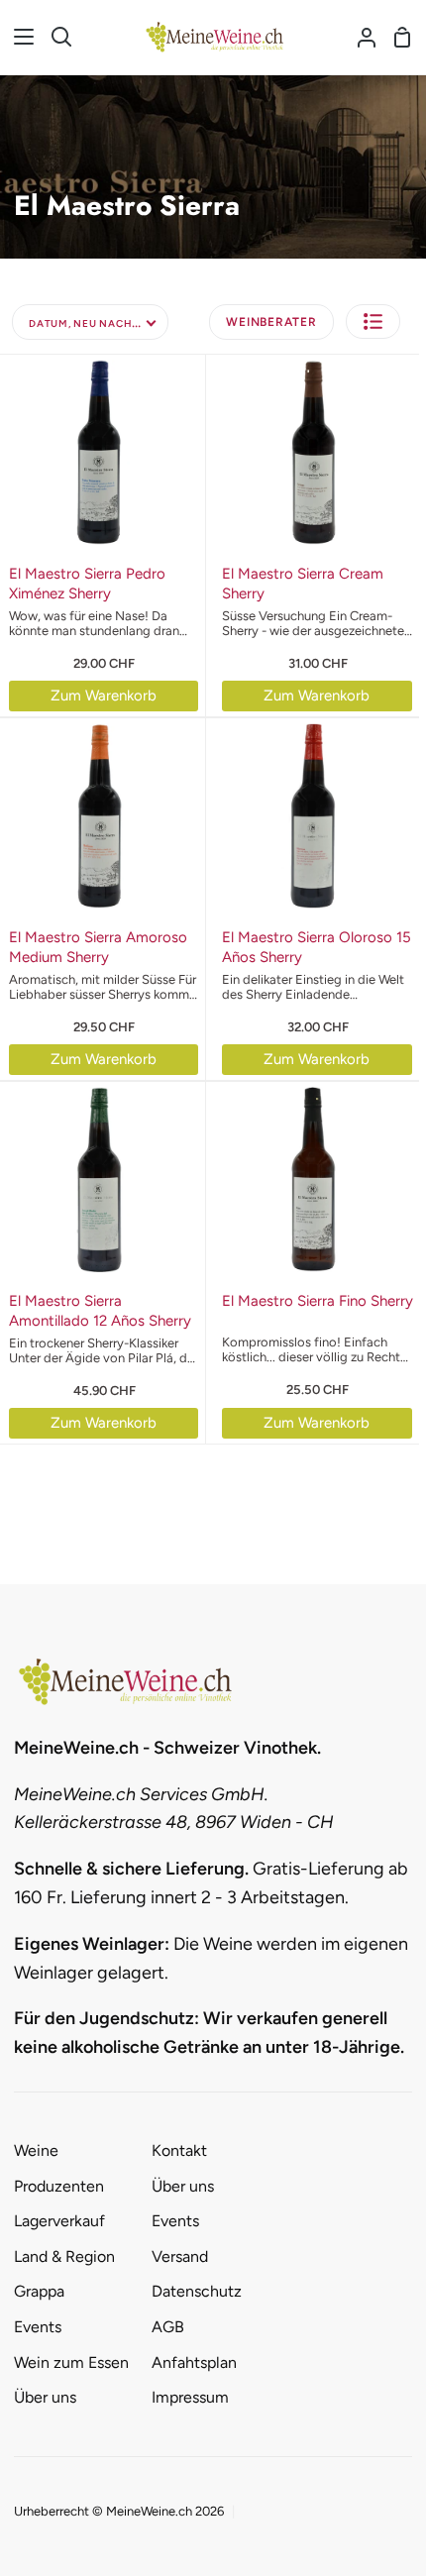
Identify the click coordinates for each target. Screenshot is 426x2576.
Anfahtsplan (194, 2362)
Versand (180, 2256)
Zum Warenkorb (104, 696)
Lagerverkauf (59, 2221)
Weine (36, 2150)
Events (38, 2327)
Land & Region (64, 2256)
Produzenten (59, 2186)
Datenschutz (197, 2291)
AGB (168, 2327)
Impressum (190, 2397)
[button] (373, 322)
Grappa (39, 2291)
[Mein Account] (359, 37)
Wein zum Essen (71, 2362)
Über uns (45, 2397)
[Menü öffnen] (18, 37)
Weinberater (271, 322)
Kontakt (179, 2150)
